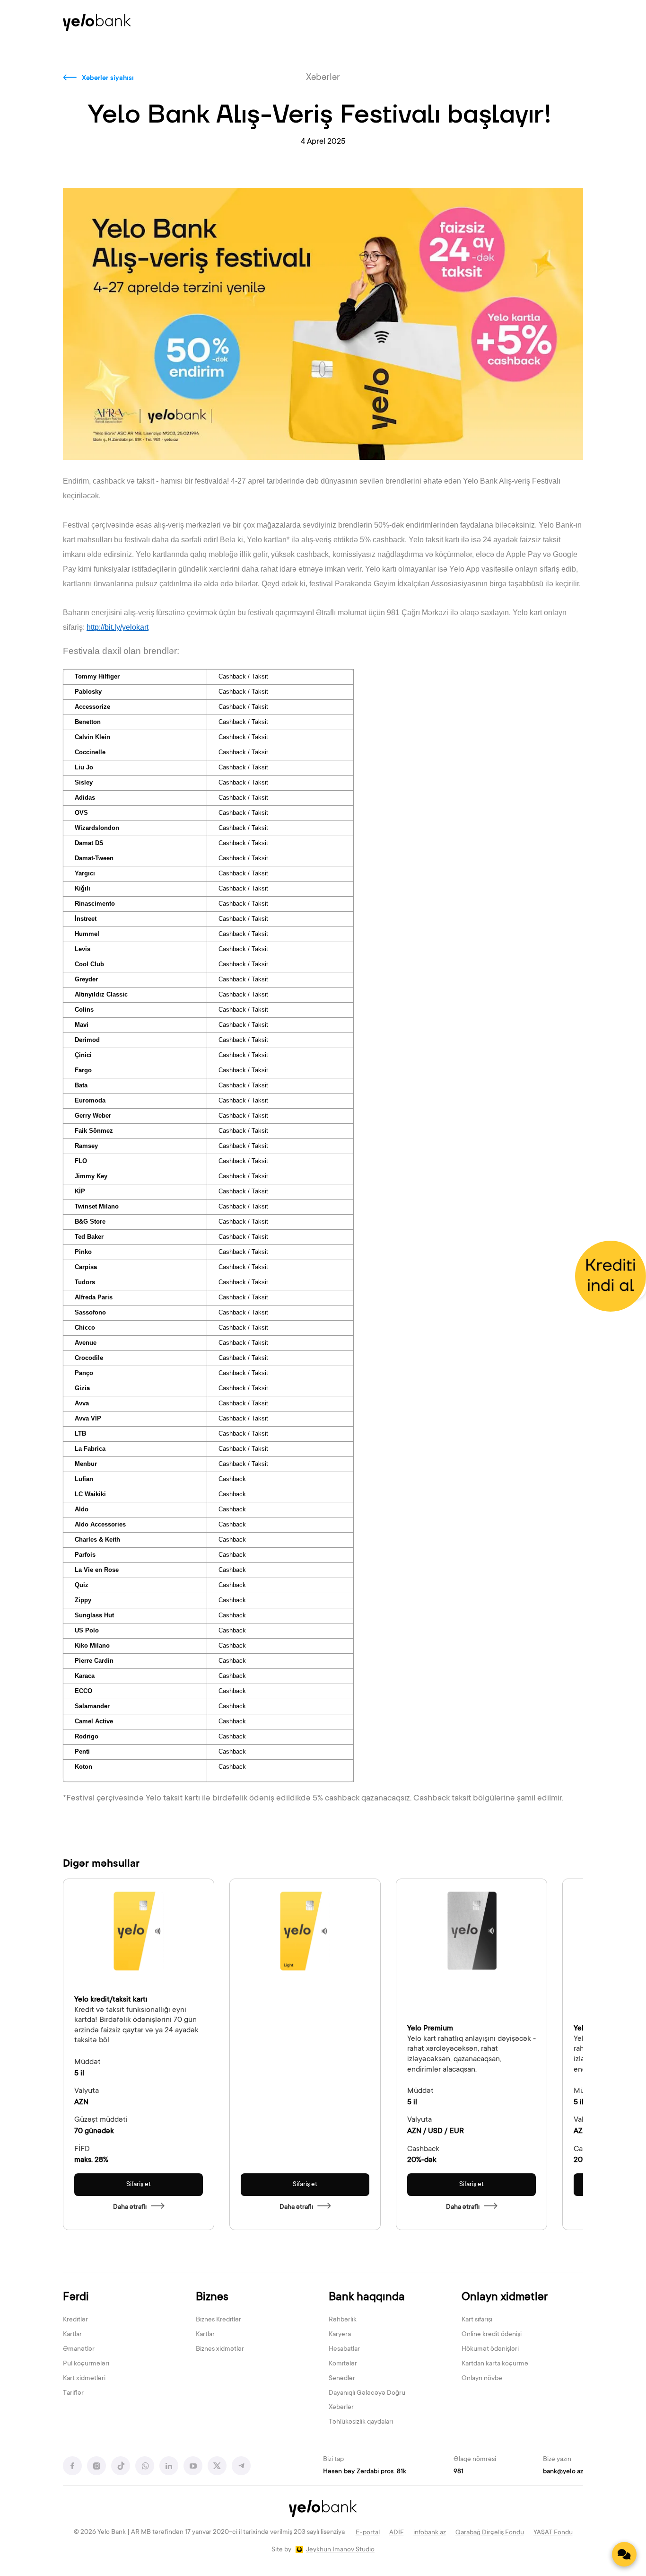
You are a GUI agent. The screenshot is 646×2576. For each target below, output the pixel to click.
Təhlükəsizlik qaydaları (361, 2422)
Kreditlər (75, 2320)
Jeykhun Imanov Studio (340, 2550)
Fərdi (76, 2298)
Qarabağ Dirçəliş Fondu (490, 2533)
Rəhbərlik (343, 2320)
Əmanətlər (79, 2349)
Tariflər (73, 2393)
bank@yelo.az (563, 2472)
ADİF (397, 2533)
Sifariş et (139, 2185)
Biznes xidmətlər (220, 2349)
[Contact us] (624, 2554)
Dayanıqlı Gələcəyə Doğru (367, 2393)
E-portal (368, 2533)
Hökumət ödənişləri (490, 2349)
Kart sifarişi (477, 2320)
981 (458, 2472)
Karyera (340, 2335)
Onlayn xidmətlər (505, 2298)
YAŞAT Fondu (553, 2533)
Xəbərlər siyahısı (108, 79)
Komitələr (343, 2364)
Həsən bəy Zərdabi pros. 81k (365, 2472)
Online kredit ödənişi (492, 2335)
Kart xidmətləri (84, 2379)
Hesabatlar (344, 2349)
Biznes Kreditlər (218, 2320)
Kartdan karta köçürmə (495, 2364)
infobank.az (430, 2533)
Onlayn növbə (482, 2379)
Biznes (212, 2298)
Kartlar (72, 2335)
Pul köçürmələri (86, 2364)
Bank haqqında (367, 2298)
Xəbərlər (341, 2408)
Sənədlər (342, 2379)
